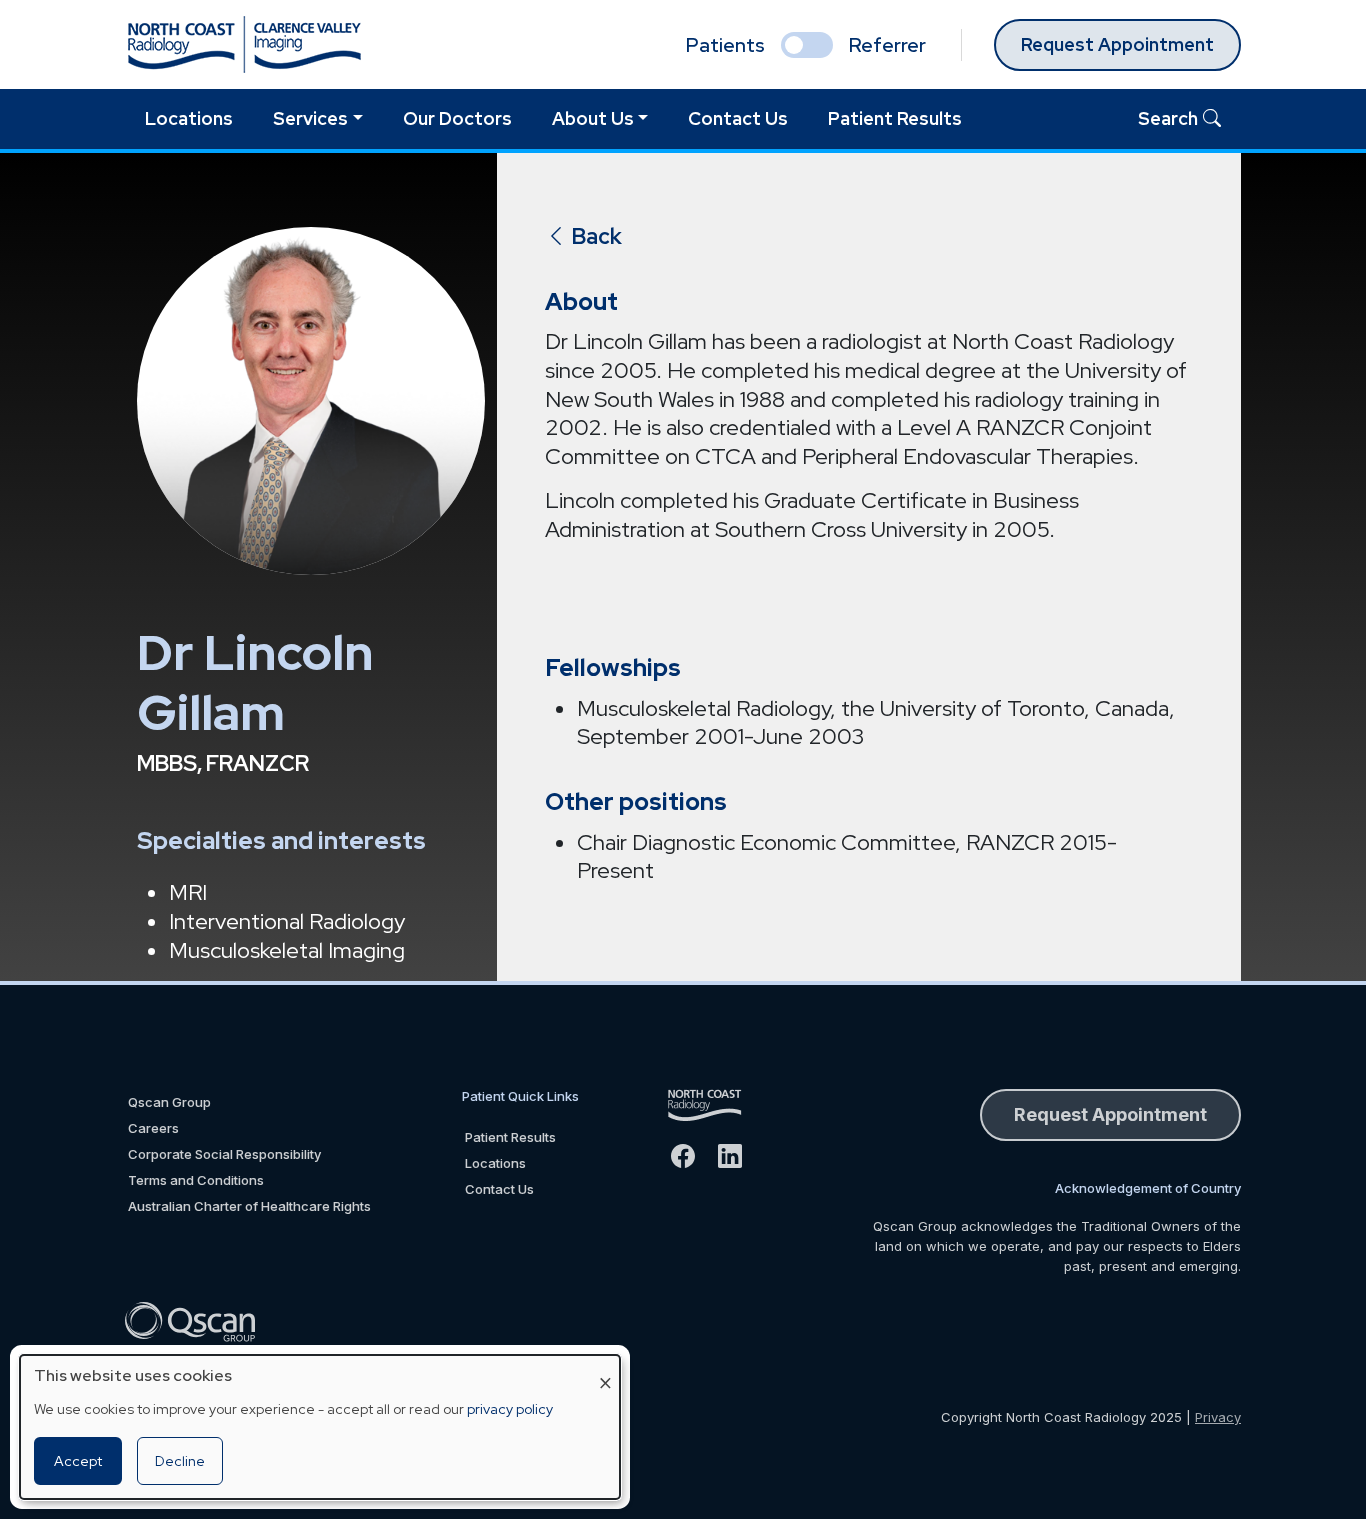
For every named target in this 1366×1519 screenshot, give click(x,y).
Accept (78, 1461)
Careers (153, 1128)
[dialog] (320, 1427)
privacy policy (510, 1409)
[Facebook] (691, 1156)
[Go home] (715, 1105)
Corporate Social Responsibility (224, 1154)
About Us (593, 118)
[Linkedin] (738, 1156)
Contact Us (738, 118)
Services (310, 118)
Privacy (1218, 1417)
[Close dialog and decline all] (605, 1367)
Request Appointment (1117, 44)
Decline (180, 1461)
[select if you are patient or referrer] (807, 45)
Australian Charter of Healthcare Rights (249, 1206)
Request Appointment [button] (1110, 1114)
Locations (189, 118)
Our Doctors (457, 118)
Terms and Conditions (196, 1180)
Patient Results (895, 118)
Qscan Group (169, 1102)
